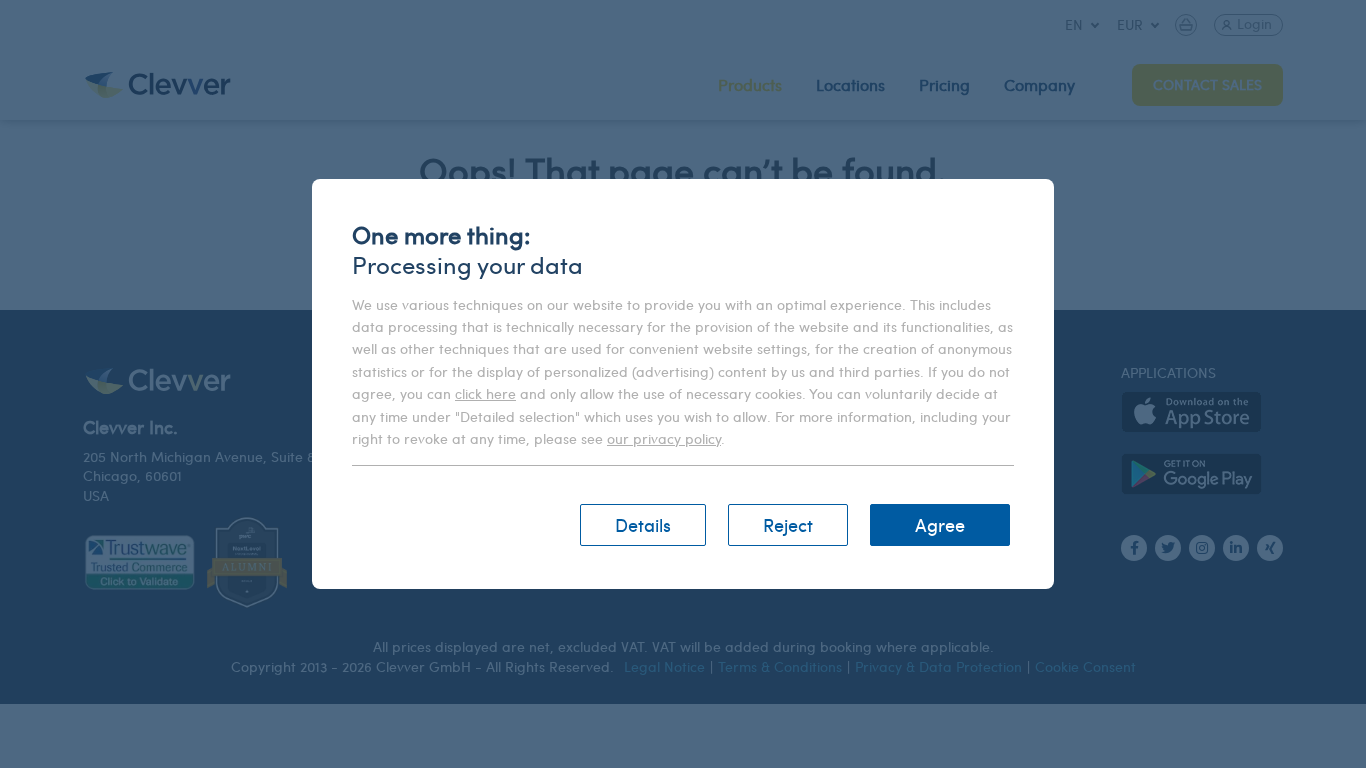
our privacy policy (664, 438)
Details (643, 524)
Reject (788, 524)
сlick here (485, 393)
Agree (940, 524)
